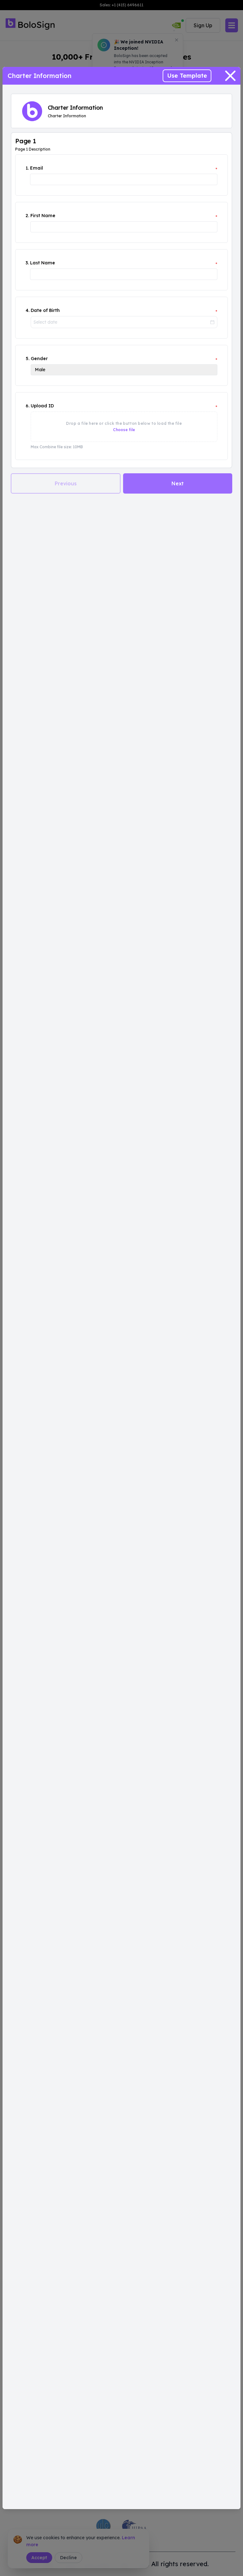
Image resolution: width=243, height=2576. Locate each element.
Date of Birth (45, 310)
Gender (39, 359)
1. (27, 168)
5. (28, 359)
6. (28, 406)
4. (28, 310)
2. (27, 216)
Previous (66, 483)
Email (37, 168)
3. (27, 263)
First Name (43, 216)
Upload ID (42, 406)
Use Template (187, 76)
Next (178, 483)
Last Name (43, 263)
